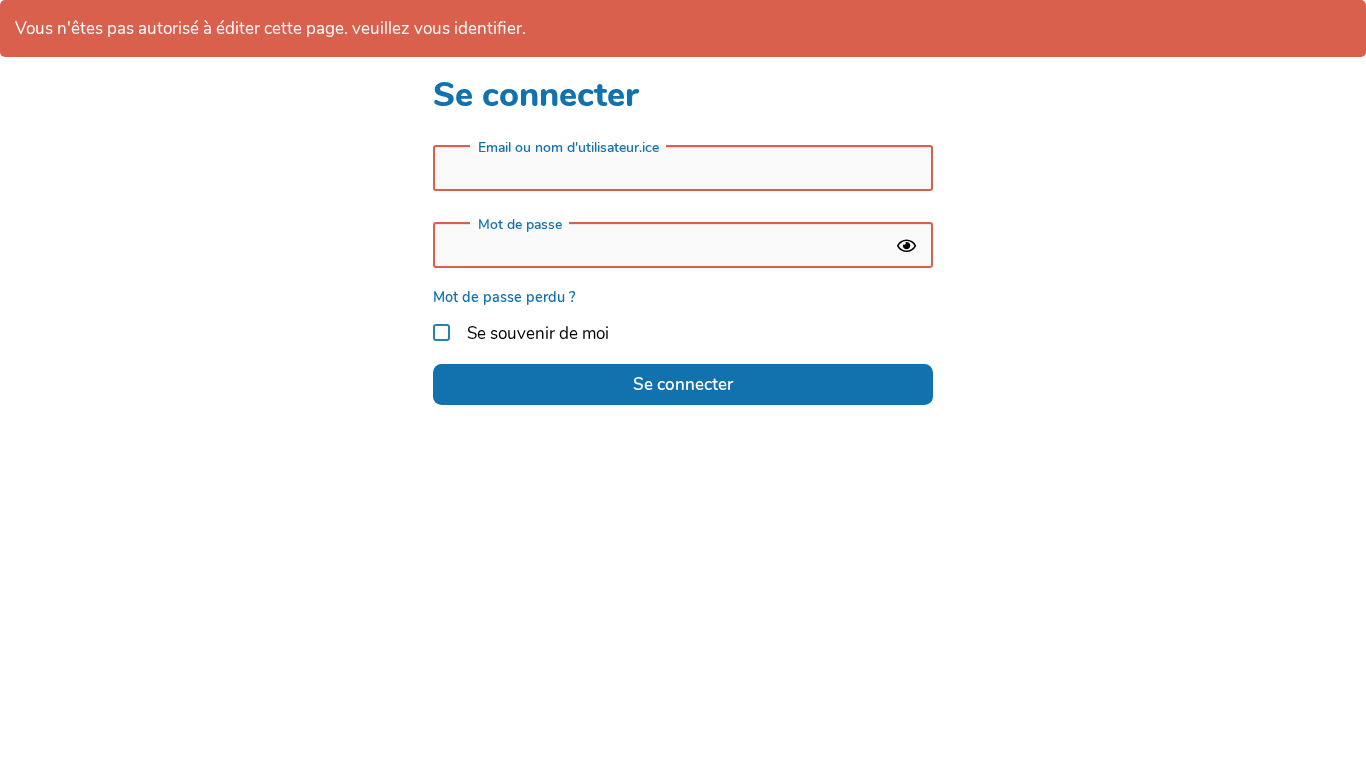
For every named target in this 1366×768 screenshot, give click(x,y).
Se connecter (683, 384)
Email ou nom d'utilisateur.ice (568, 148)
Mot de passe (520, 225)
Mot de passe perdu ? (504, 297)
